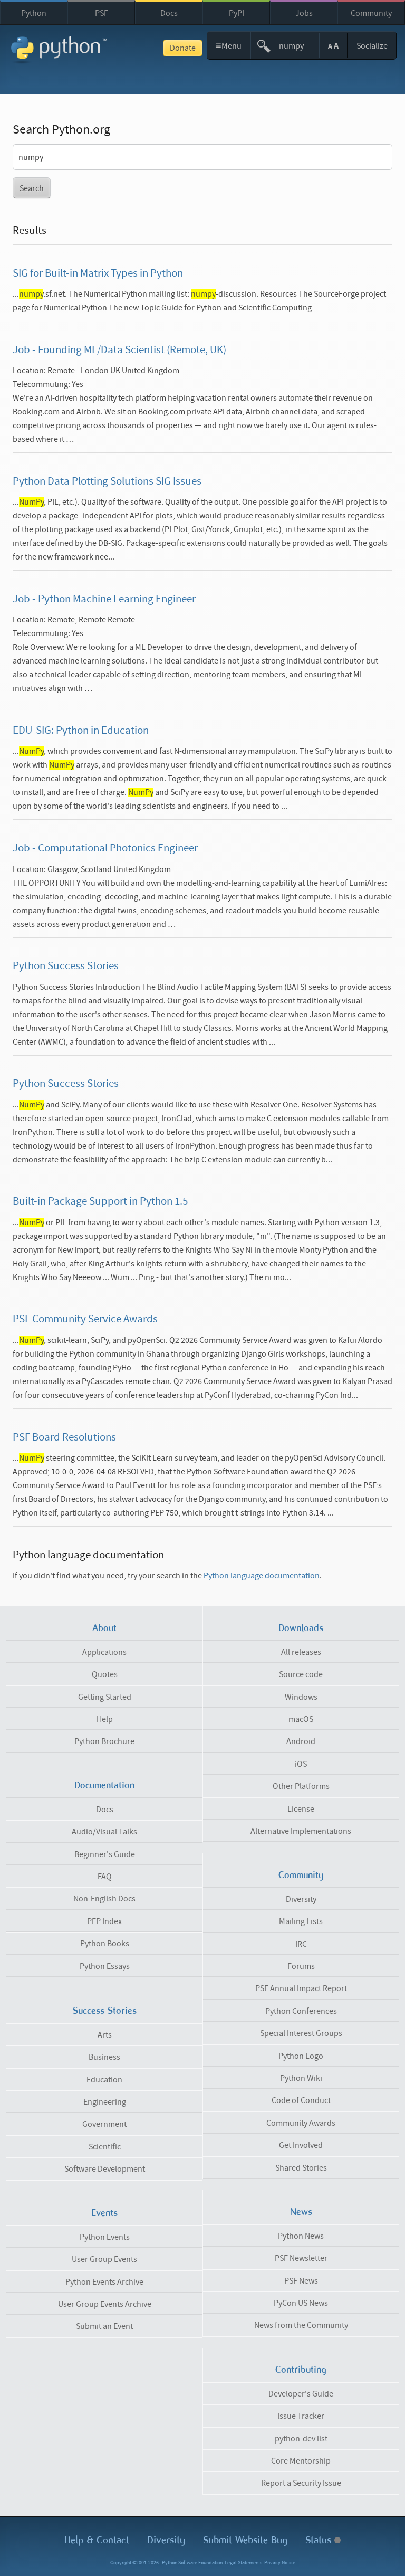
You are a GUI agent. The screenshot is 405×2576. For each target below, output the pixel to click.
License (301, 1809)
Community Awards (301, 2123)
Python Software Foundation (192, 2563)
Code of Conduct (301, 2100)
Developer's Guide (301, 2394)
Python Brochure (104, 1741)
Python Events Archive (104, 2282)
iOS (301, 1764)
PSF (102, 13)
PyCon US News (301, 2303)
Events (104, 2213)
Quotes (105, 1674)
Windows (301, 1697)
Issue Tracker (301, 2416)
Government (104, 2124)
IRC (301, 1944)
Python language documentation (262, 1576)
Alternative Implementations (301, 1831)
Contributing (301, 2370)
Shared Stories (301, 2168)
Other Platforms (301, 1786)
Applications (104, 1652)
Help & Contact (97, 2540)
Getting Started (105, 1697)
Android (301, 1741)
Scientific (105, 2147)
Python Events (105, 2237)
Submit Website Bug (245, 2540)
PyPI (237, 13)
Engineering (105, 2102)
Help (105, 1719)
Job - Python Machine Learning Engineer (104, 599)
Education (104, 2080)
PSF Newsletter (301, 2258)
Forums (301, 1966)
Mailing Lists (301, 1921)
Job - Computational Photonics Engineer (105, 848)
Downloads (301, 1628)
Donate (183, 48)
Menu (229, 45)
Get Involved (301, 2145)
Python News (301, 2236)
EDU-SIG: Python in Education (81, 731)
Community (371, 13)
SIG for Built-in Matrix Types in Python (98, 273)
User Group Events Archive (105, 2304)
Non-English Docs (104, 1899)
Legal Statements (243, 2563)
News (301, 2212)
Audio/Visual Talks (104, 1832)
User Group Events (104, 2259)
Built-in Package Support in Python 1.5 (100, 1201)
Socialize (372, 46)
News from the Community (301, 2325)
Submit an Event (104, 2326)
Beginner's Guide (105, 1854)
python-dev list (301, 2439)
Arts (105, 2035)
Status (320, 2540)
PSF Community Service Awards (85, 1319)
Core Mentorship (301, 2461)
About (104, 1628)
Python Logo (301, 2056)
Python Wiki (301, 2078)
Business (104, 2057)
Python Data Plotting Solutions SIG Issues (107, 481)
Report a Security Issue (301, 2483)
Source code (301, 1674)
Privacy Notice (280, 2563)
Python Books (105, 1944)
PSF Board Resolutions (64, 1437)
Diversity (301, 1899)
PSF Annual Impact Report (301, 1988)
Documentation (104, 1785)
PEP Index (104, 1921)
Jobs (304, 13)
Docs (169, 13)
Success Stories (105, 2011)
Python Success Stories (66, 966)
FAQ (105, 1877)
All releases (301, 1652)
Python (34, 13)
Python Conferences (301, 2011)
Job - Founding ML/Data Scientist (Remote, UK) (119, 350)
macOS (301, 1719)
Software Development (105, 2169)
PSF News (301, 2281)
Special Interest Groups (301, 2033)
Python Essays (105, 1966)
